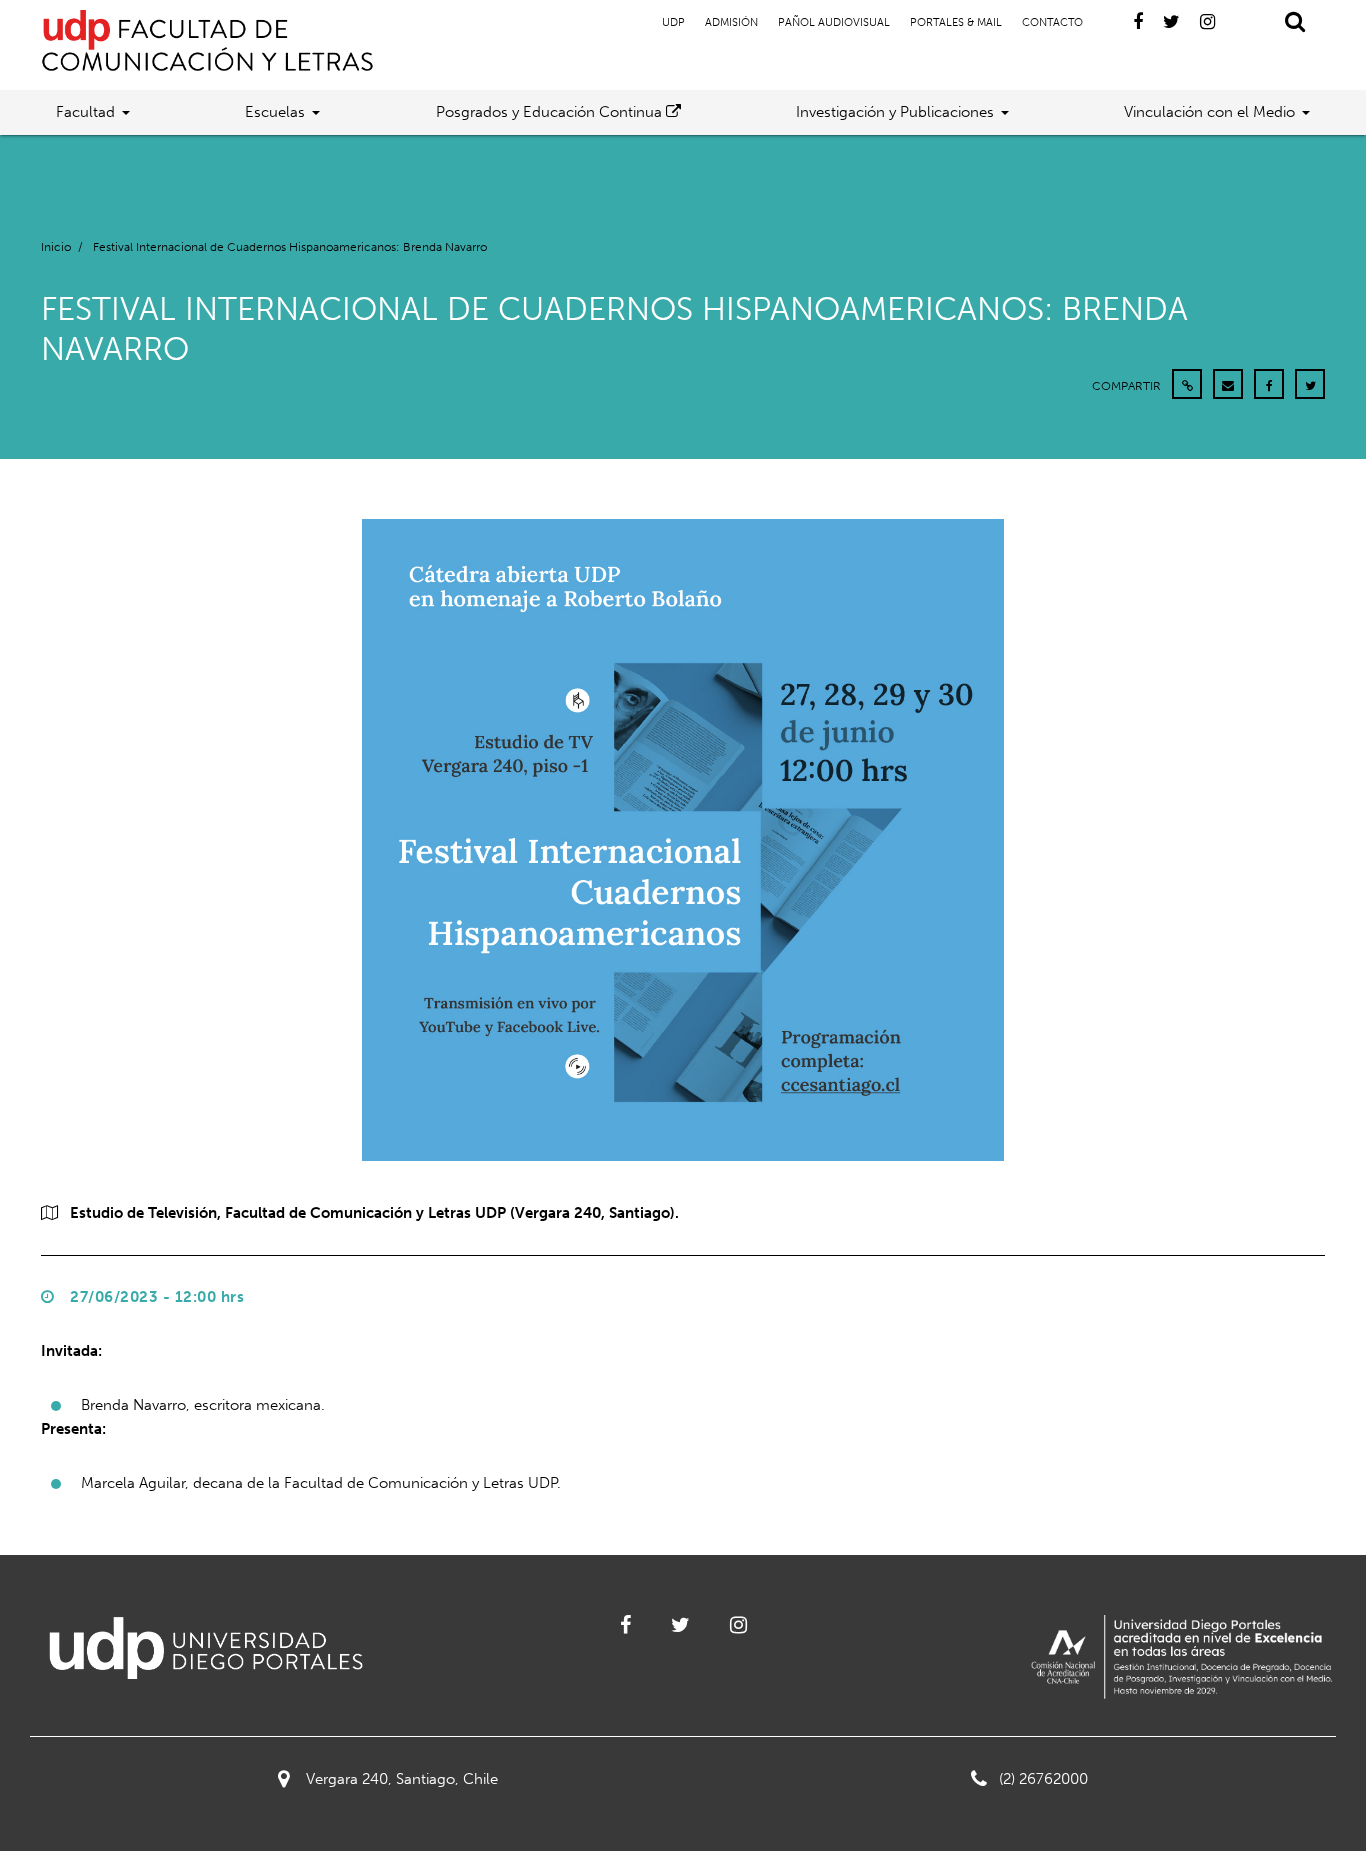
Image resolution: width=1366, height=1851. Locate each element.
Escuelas (275, 112)
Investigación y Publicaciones (895, 112)
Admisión (731, 22)
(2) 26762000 (1043, 1779)
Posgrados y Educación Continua (551, 112)
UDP (673, 22)
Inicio (56, 247)
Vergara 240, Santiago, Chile (402, 1779)
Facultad (85, 112)
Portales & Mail (956, 22)
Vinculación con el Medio (1209, 112)
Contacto (1052, 22)
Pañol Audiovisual (834, 22)
